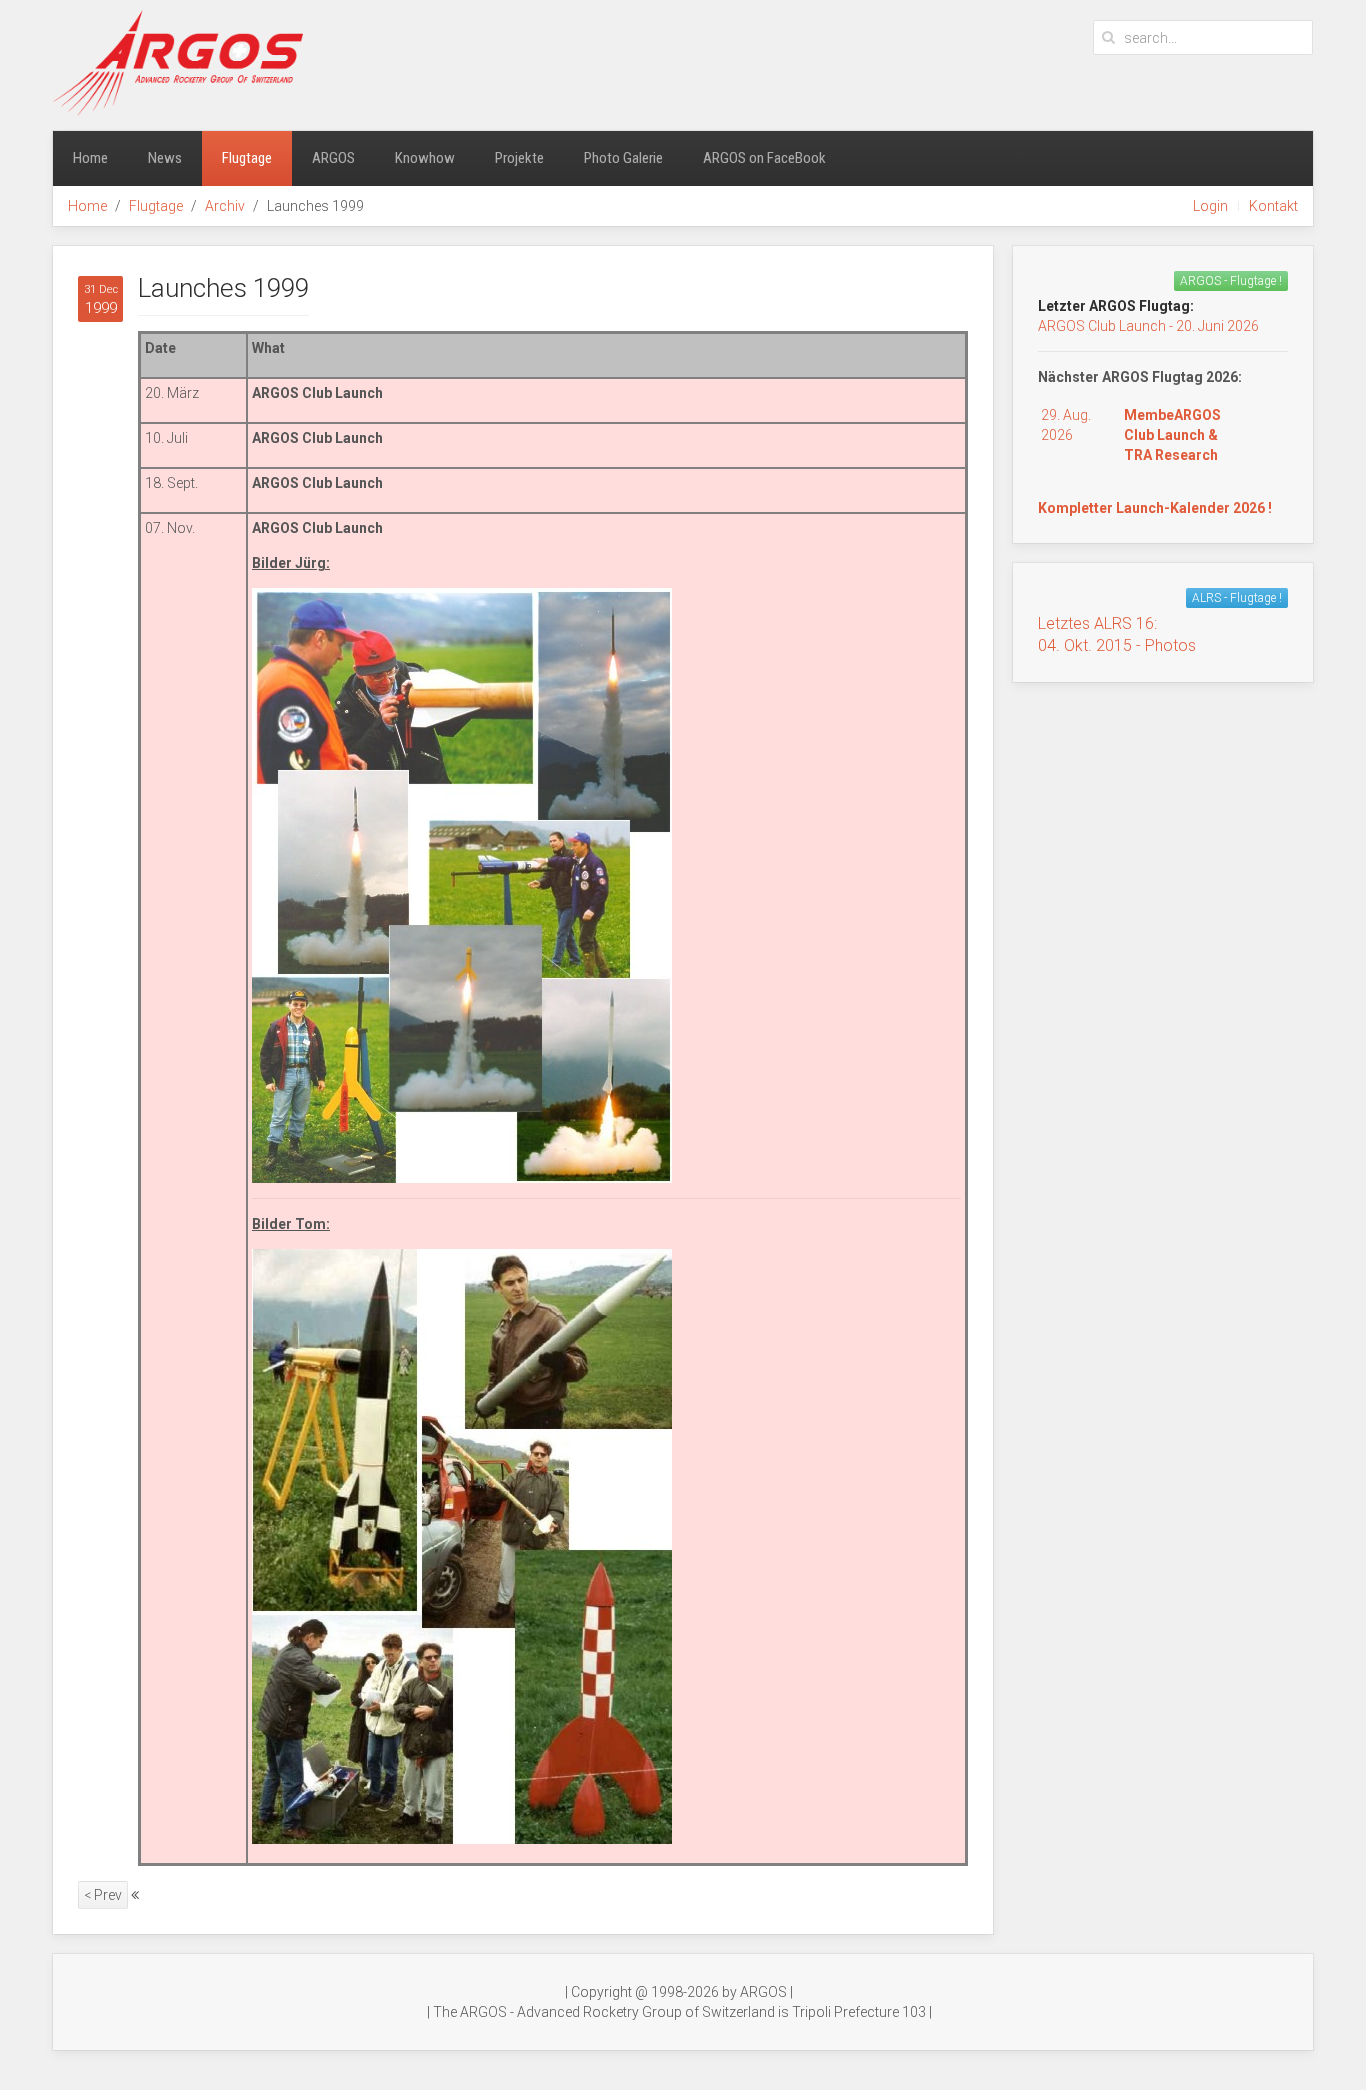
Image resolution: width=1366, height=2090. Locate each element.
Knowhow (425, 158)
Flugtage (247, 158)
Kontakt (1273, 206)
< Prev (103, 1895)
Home (90, 158)
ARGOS (333, 158)
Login (1210, 206)
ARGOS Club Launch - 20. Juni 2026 (1148, 326)
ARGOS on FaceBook (764, 158)
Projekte (519, 158)
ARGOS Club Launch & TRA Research (1172, 435)
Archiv (225, 206)
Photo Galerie (623, 158)
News (165, 158)
